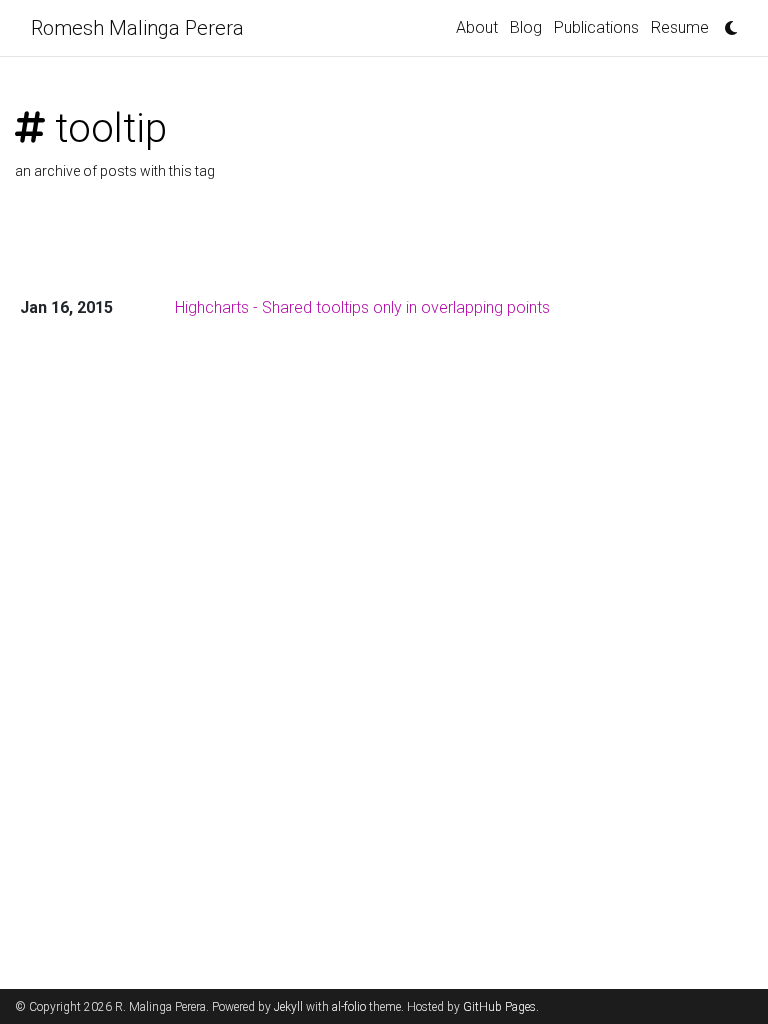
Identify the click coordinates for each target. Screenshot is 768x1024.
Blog (526, 27)
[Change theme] (726, 22)
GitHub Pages (499, 1007)
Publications (596, 27)
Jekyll (288, 1007)
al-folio (349, 1007)
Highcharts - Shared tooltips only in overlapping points (362, 307)
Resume (680, 27)
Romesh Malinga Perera (137, 28)
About (477, 27)
